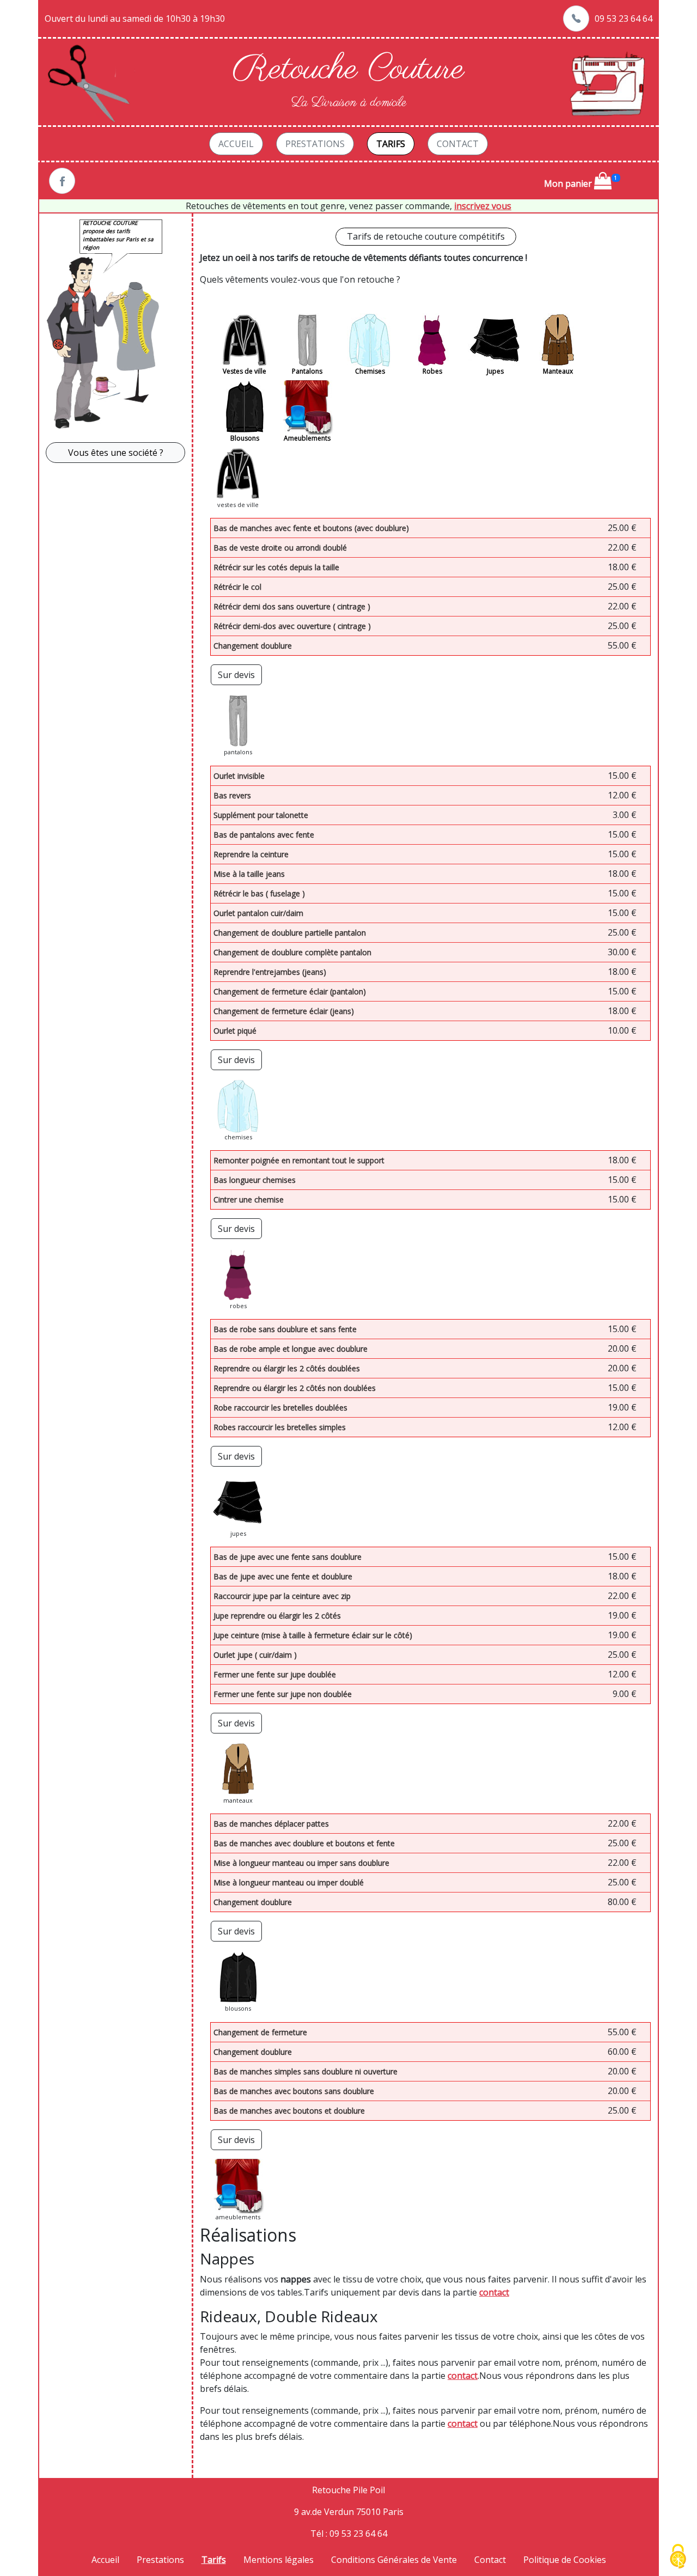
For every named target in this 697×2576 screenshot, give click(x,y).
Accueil (236, 144)
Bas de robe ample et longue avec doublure (291, 1349)
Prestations (315, 144)
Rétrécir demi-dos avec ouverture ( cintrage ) (292, 626)
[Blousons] (244, 407)
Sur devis (236, 675)
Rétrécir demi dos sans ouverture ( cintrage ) (292, 606)
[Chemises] (370, 340)
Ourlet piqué (235, 1031)
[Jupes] (495, 340)
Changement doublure (253, 646)
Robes (432, 371)
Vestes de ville (244, 371)
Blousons (245, 438)
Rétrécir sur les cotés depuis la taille (276, 567)
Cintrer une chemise (249, 1200)
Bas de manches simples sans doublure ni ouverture (305, 2071)
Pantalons (307, 371)
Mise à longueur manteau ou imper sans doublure (301, 1863)
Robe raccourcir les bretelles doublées (280, 1408)
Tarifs (391, 144)
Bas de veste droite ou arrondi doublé (280, 548)
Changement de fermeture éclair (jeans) (284, 1011)
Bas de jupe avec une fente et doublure (283, 1576)
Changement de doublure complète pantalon (292, 952)
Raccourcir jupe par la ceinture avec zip (282, 1596)
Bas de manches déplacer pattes (271, 1824)
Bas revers (232, 795)
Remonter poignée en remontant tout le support (299, 1160)
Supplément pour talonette (261, 815)
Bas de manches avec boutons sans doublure (294, 2091)
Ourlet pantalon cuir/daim (258, 913)
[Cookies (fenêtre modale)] (678, 2557)
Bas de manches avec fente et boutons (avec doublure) (311, 528)
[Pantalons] (307, 340)
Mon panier (569, 184)
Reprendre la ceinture (251, 854)
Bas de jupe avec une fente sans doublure (288, 1557)
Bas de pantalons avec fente (264, 835)
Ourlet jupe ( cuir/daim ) (255, 1655)
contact (494, 2292)
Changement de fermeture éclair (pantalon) (290, 991)
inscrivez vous (483, 206)
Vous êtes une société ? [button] (116, 453)
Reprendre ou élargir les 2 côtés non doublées (295, 1388)
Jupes (495, 371)
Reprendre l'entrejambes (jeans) (270, 972)
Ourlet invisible (239, 776)
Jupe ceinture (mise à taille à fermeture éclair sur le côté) (313, 1635)
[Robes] (432, 340)
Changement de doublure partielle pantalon (290, 933)
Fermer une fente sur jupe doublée (275, 1674)
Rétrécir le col (237, 587)
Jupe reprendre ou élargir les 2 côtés (277, 1616)
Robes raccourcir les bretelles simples (280, 1427)
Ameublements (307, 438)
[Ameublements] (307, 407)
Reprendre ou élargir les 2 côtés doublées (287, 1368)
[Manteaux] (558, 340)
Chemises (370, 371)
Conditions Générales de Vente (394, 2560)
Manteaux (558, 371)
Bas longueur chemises (255, 1180)
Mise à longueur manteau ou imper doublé (289, 1882)
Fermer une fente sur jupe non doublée (283, 1694)
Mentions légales (279, 2560)
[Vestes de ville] (244, 340)
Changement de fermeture (260, 2032)
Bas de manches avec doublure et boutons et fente (304, 1843)
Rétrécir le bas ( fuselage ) (259, 893)
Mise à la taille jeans (249, 874)
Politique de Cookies (565, 2560)
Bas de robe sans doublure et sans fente (285, 1329)
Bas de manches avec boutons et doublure (289, 2111)
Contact (458, 144)
